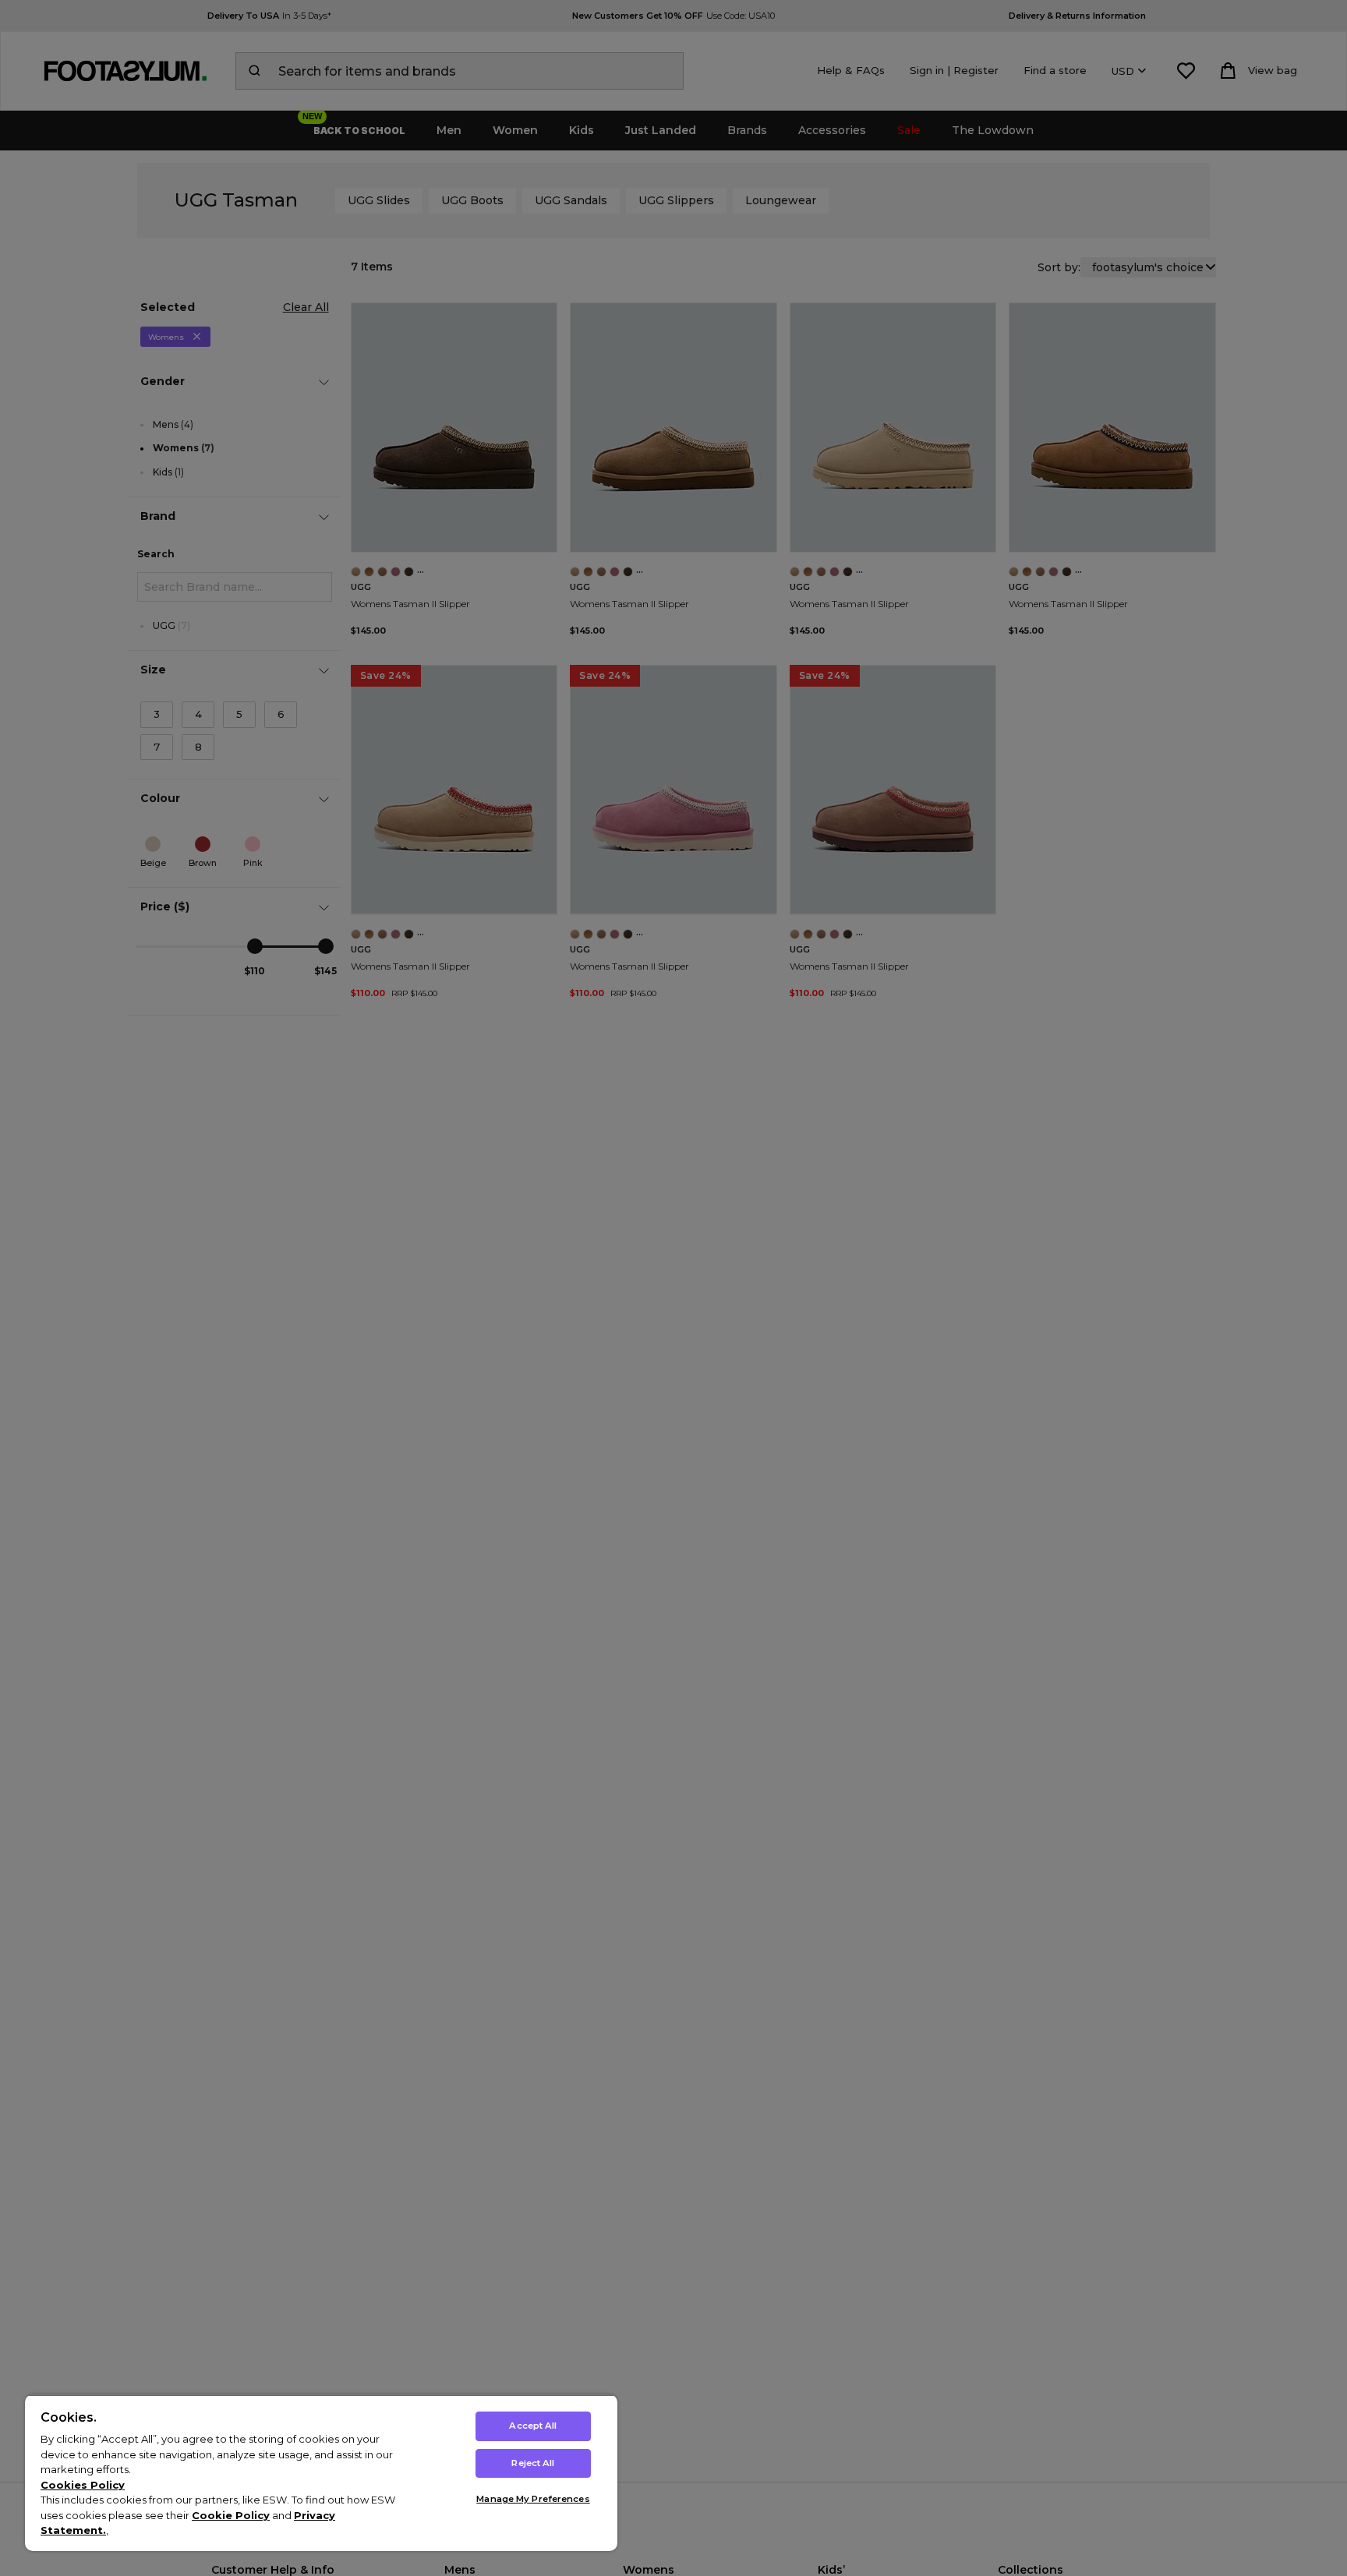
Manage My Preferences (533, 2499)
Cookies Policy (83, 2485)
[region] (321, 2473)
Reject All (533, 2463)
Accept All (533, 2426)
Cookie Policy (231, 2515)
